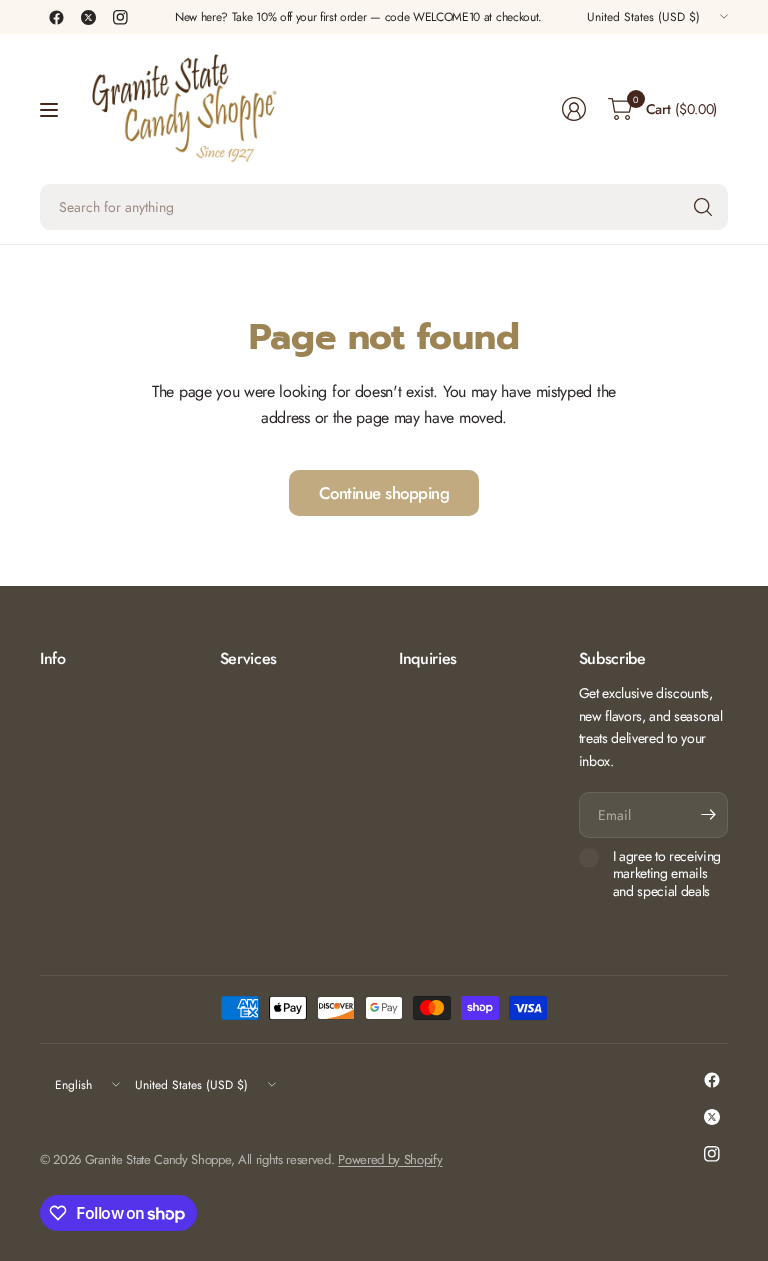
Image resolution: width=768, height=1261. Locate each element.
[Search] (703, 207)
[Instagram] (120, 17)
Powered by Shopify (390, 1159)
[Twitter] (88, 17)
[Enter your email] (708, 815)
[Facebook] (56, 17)
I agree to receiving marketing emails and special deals (667, 874)
